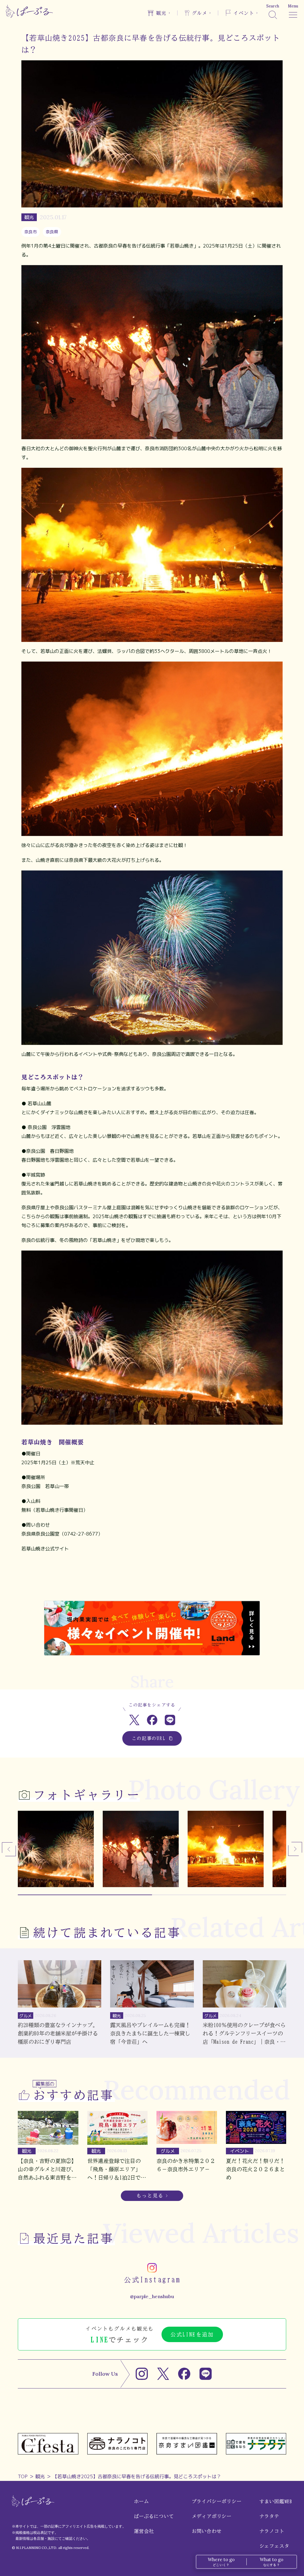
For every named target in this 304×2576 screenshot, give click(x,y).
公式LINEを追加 (192, 2334)
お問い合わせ (207, 2531)
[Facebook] (184, 2374)
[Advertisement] (152, 1581)
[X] (163, 2374)
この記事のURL (149, 1738)
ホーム (141, 2501)
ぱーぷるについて (154, 2516)
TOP (23, 2476)
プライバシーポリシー (217, 2501)
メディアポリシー (212, 2516)
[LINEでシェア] (170, 1720)
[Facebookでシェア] (152, 1720)
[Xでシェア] (134, 1720)
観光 (40, 2476)
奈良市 (31, 232)
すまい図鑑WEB (276, 2501)
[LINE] (206, 2374)
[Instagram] (142, 2374)
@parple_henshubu (152, 2296)
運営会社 (144, 2531)
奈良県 (52, 232)
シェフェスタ (274, 2546)
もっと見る (150, 2196)
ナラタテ (269, 2516)
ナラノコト (272, 2531)
